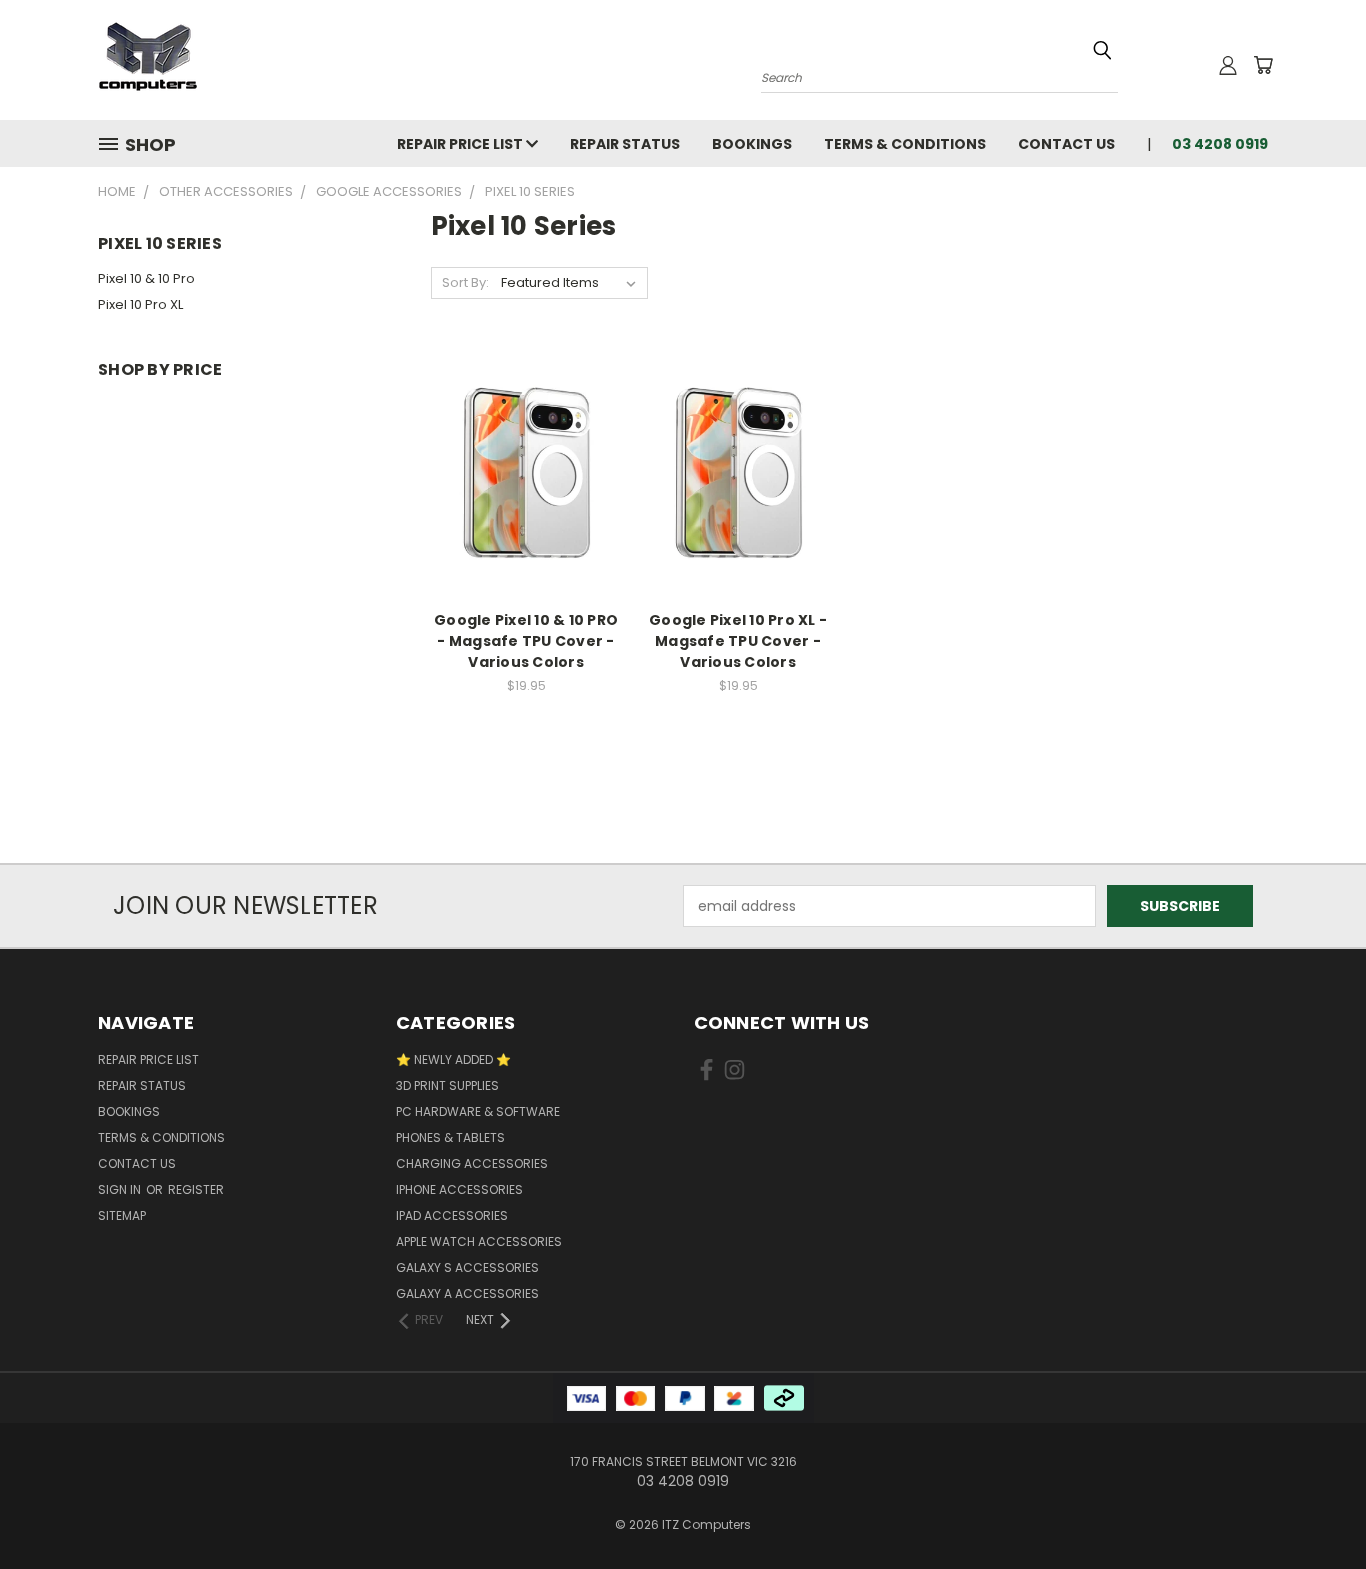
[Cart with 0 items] (1263, 65)
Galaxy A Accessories (467, 1293)
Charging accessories (472, 1163)
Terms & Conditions (905, 144)
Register (196, 1189)
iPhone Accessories (459, 1189)
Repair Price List (461, 144)
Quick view (526, 432)
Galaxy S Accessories (467, 1267)
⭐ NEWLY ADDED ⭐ (453, 1059)
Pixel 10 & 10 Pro (146, 278)
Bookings (752, 144)
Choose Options (526, 508)
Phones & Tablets (450, 1137)
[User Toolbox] (1228, 65)
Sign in (121, 1189)
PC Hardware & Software (478, 1111)
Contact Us (1066, 144)
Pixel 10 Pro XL (140, 304)
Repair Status (625, 144)
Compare (519, 471)
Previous (1313, 1506)
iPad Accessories (452, 1215)
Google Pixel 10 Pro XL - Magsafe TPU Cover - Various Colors (738, 641)
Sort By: (465, 282)
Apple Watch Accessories (479, 1241)
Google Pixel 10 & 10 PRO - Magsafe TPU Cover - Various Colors (526, 641)
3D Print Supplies (447, 1085)
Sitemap (122, 1215)
